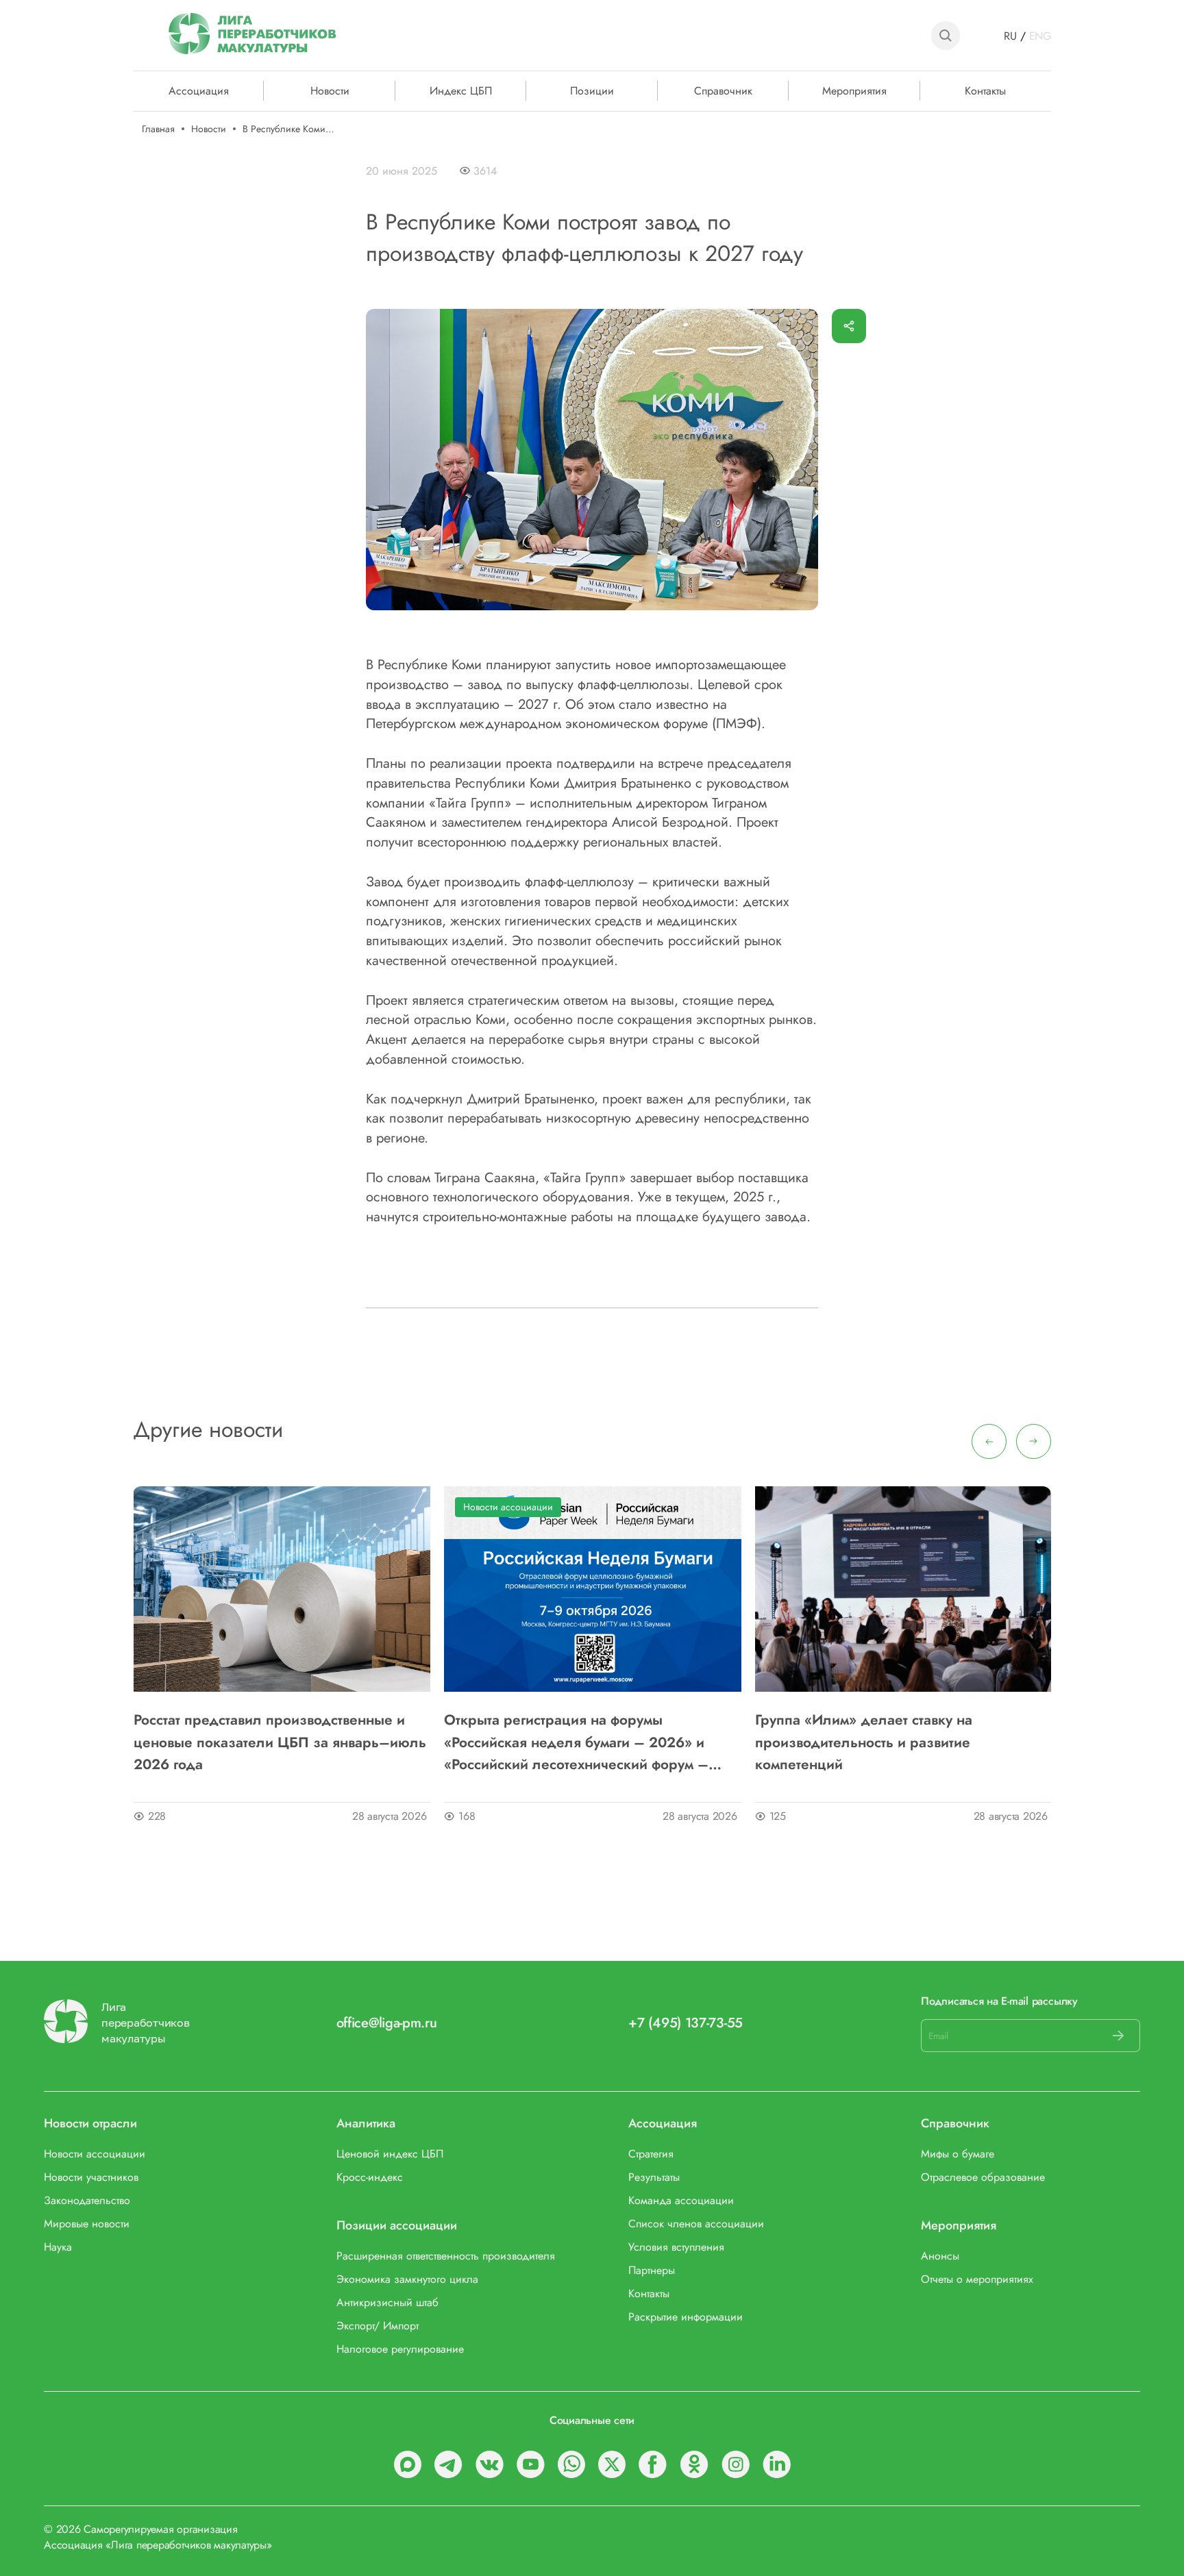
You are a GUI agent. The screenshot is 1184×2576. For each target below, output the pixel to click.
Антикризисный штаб (387, 2302)
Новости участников (91, 2177)
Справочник (723, 90)
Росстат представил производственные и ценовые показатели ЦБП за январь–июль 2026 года (280, 1742)
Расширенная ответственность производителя (446, 2256)
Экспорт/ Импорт (378, 2326)
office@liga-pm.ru (387, 2023)
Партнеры (652, 2270)
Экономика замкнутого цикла (407, 2279)
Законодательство (87, 2200)
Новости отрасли (90, 2124)
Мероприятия (854, 90)
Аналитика (366, 2124)
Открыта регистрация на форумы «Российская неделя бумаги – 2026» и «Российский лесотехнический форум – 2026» (576, 1742)
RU (1010, 36)
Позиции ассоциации (397, 2226)
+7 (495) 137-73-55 (686, 2023)
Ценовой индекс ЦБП (390, 2154)
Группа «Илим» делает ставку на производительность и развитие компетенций (864, 1742)
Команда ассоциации (681, 2200)
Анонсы (940, 2256)
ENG (1040, 36)
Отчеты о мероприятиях (977, 2279)
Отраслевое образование (983, 2177)
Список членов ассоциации (696, 2224)
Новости (330, 90)
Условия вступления (676, 2247)
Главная (158, 129)
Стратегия (651, 2154)
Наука (58, 2247)
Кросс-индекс (370, 2177)
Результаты (654, 2177)
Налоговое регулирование (400, 2349)
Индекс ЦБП (461, 90)
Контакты (985, 90)
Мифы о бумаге (958, 2154)
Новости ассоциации (508, 1507)
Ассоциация (663, 2124)
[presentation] (989, 1441)
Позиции (592, 90)
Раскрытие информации (686, 2317)
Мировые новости (87, 2224)
